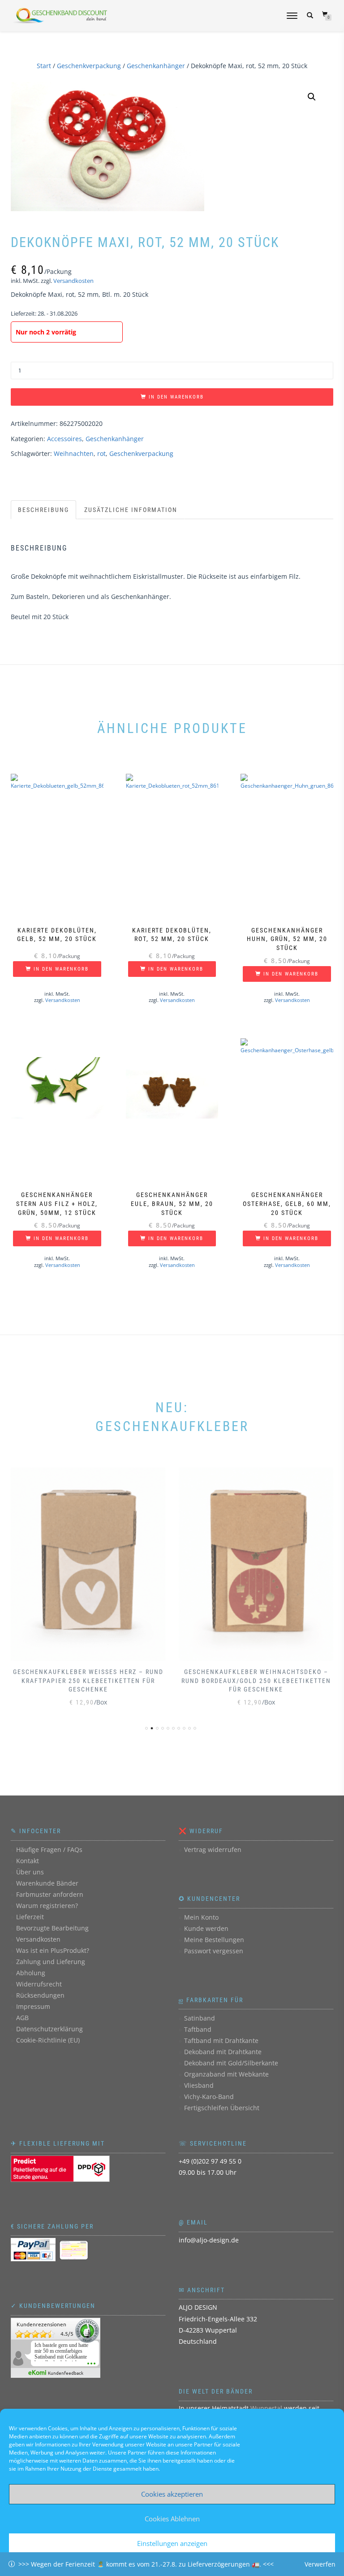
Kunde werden (206, 1928)
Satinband (200, 2018)
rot (101, 453)
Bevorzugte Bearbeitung (52, 1928)
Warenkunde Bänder (47, 1883)
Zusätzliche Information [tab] (131, 510)
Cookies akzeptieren (172, 2494)
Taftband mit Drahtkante (221, 2040)
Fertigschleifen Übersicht (222, 2108)
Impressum (33, 2006)
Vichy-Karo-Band (209, 2097)
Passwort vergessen (214, 1951)
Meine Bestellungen (214, 1940)
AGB (22, 2018)
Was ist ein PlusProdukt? (53, 1950)
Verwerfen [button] (320, 2564)
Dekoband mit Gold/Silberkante (231, 2063)
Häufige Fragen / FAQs (49, 1850)
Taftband (198, 2029)
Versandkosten (73, 281)
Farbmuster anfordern (50, 1894)
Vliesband (199, 2085)
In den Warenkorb (176, 397)
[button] (312, 97)
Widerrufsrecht (39, 1984)
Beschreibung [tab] (43, 510)
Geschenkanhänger (156, 66)
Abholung (31, 1973)
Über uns (30, 1872)
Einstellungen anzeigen (172, 2543)
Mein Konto (201, 1917)
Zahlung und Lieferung (51, 1962)
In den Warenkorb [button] (61, 969)
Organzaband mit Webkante (226, 2074)
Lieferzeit (30, 1917)
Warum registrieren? (47, 1906)
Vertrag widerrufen (213, 1850)
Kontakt (28, 1861)
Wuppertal (266, 2408)
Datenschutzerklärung (49, 2029)
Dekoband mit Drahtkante (223, 2052)
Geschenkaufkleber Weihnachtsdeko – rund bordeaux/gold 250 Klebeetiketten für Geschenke (256, 1680)
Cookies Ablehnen (172, 2519)
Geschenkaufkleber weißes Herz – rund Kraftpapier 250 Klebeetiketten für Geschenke (88, 1680)
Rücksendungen (40, 1995)
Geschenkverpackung (89, 66)
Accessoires (64, 439)
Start (44, 66)
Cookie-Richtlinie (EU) (48, 2040)
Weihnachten (74, 453)
